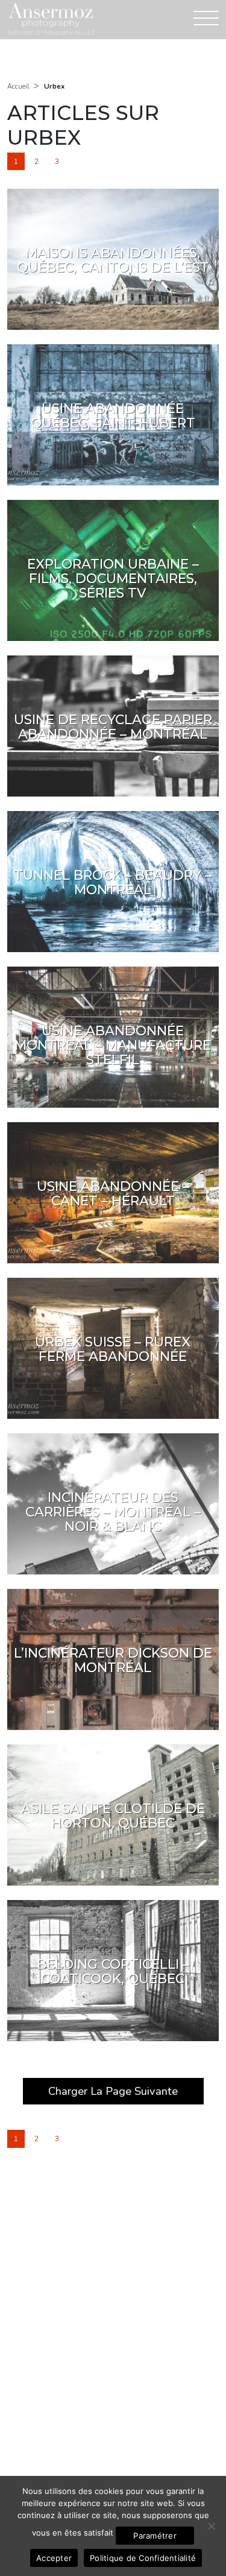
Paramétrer (155, 2536)
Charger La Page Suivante (113, 2091)
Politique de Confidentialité (143, 2558)
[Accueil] (51, 15)
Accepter (54, 2558)
